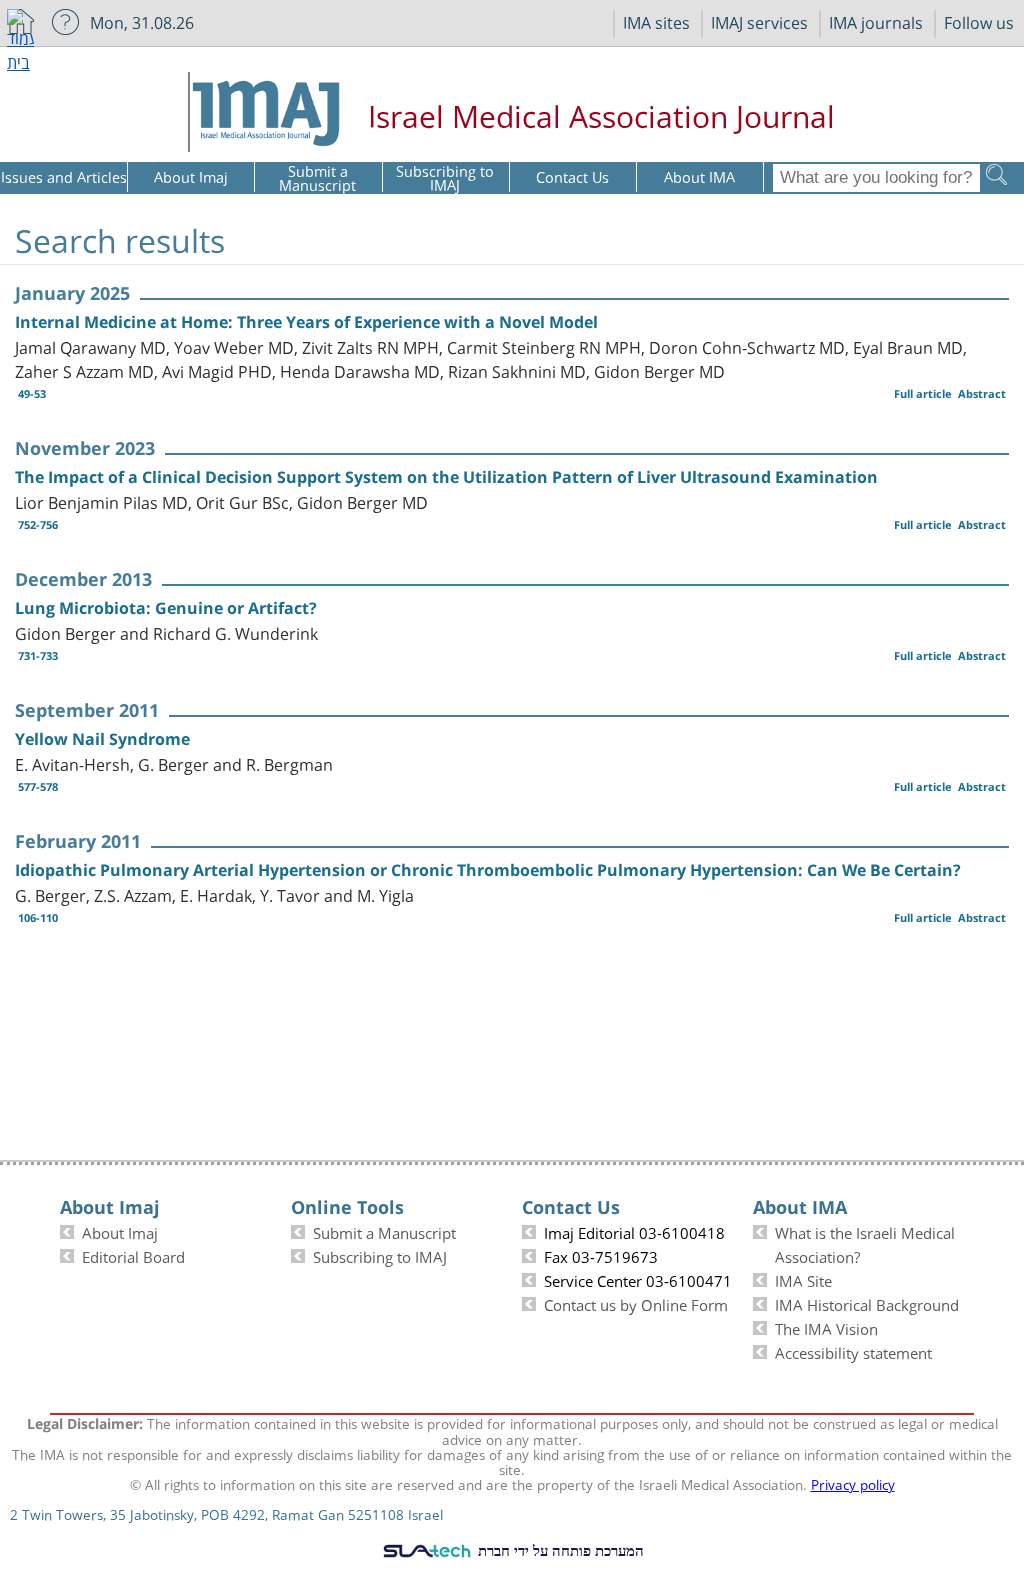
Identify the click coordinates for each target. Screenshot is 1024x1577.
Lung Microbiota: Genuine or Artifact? (166, 608)
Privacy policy (853, 1483)
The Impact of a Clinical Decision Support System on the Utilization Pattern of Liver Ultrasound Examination (446, 477)
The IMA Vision (826, 1327)
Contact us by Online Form (636, 1303)
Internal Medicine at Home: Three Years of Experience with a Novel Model (306, 322)
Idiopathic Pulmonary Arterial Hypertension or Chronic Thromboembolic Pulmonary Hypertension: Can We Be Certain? (488, 870)
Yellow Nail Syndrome (102, 739)
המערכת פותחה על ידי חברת (559, 1550)
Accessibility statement (853, 1351)
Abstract (982, 393)
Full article (923, 393)
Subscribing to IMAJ (380, 1255)
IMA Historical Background (867, 1303)
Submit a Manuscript (384, 1231)
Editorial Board (133, 1255)
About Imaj (120, 1231)
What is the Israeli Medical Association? (865, 1243)
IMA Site (803, 1279)
